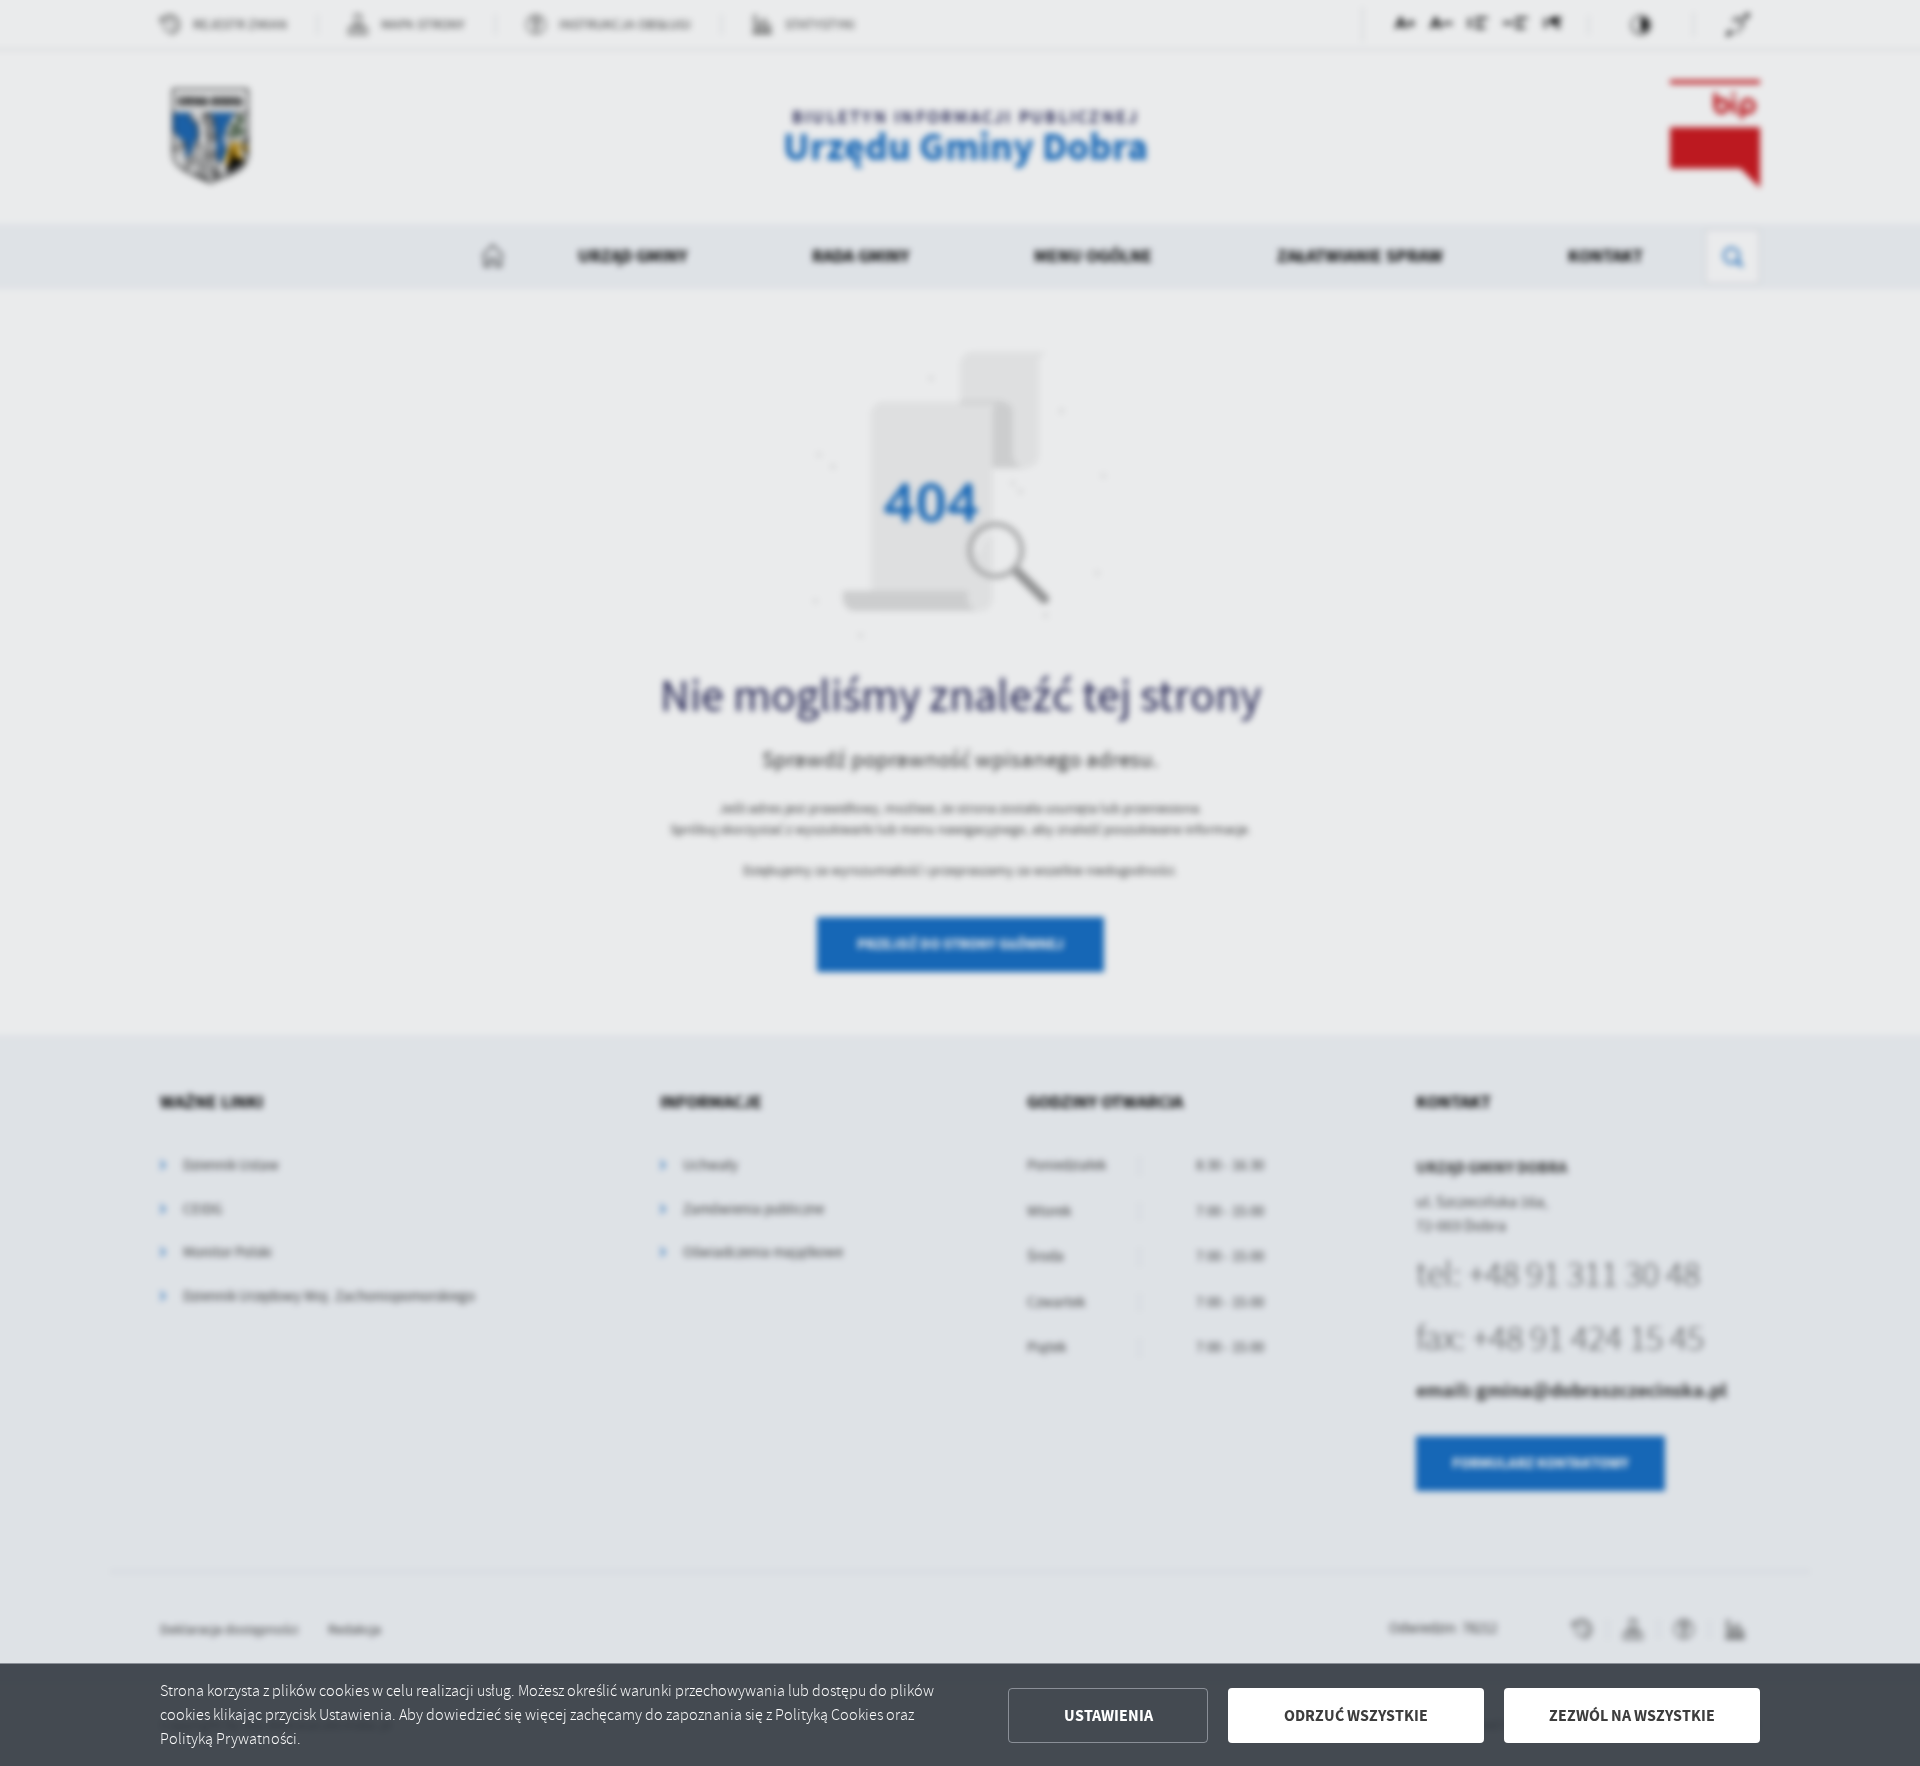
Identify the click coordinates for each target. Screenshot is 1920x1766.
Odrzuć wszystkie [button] (1356, 1715)
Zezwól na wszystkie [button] (1632, 1715)
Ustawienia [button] (1108, 1715)
